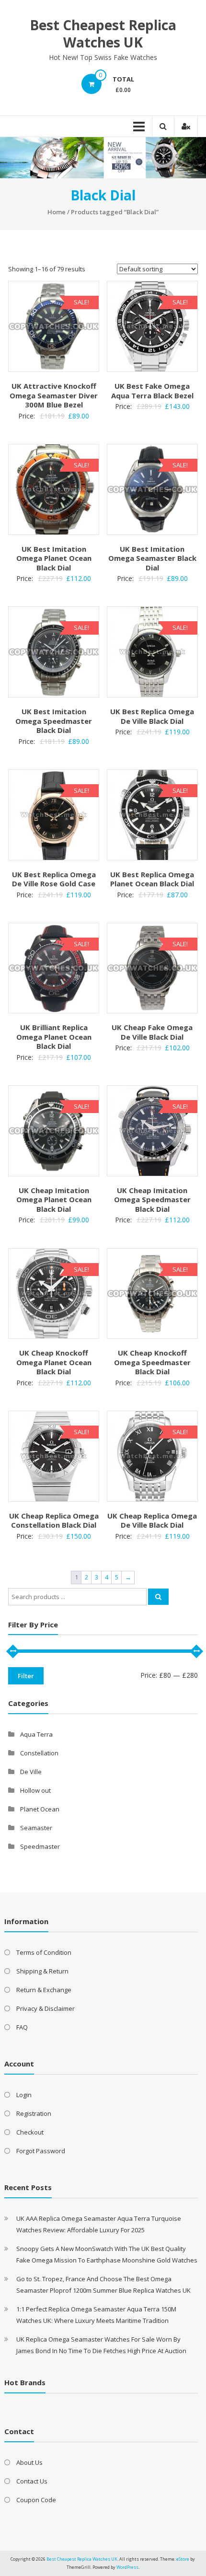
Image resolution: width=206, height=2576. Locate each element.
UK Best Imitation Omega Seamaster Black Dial (152, 558)
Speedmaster (40, 1846)
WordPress (127, 2567)
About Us (29, 2462)
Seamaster (36, 1828)
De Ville (31, 1772)
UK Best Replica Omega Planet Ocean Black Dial (152, 879)
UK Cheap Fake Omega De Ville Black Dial (152, 1032)
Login (24, 2095)
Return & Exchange (44, 1990)
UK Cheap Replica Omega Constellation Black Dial (54, 1520)
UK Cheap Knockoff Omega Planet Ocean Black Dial (54, 1362)
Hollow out (35, 1790)
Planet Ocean (40, 1809)
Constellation (39, 1753)
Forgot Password (41, 2151)
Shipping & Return (42, 1971)
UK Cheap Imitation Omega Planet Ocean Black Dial (54, 1200)
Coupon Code (36, 2500)
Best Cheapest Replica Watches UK (103, 34)
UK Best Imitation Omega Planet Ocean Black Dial (54, 558)
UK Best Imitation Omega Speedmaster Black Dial (54, 721)
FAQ (22, 2027)
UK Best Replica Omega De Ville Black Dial (152, 716)
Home (57, 212)
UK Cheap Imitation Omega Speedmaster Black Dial (152, 1200)
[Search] (158, 1597)
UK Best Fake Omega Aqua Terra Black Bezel (152, 391)
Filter (26, 1676)
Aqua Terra (36, 1734)
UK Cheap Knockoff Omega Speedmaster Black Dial (152, 1362)
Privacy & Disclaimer (46, 2008)
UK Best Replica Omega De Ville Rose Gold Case (54, 879)
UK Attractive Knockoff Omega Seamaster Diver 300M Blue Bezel (54, 395)
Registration (34, 2113)
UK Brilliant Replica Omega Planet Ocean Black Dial (54, 1037)
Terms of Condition (44, 1952)
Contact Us (32, 2481)
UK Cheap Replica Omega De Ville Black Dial (152, 1520)
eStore (183, 2559)
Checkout (30, 2132)
